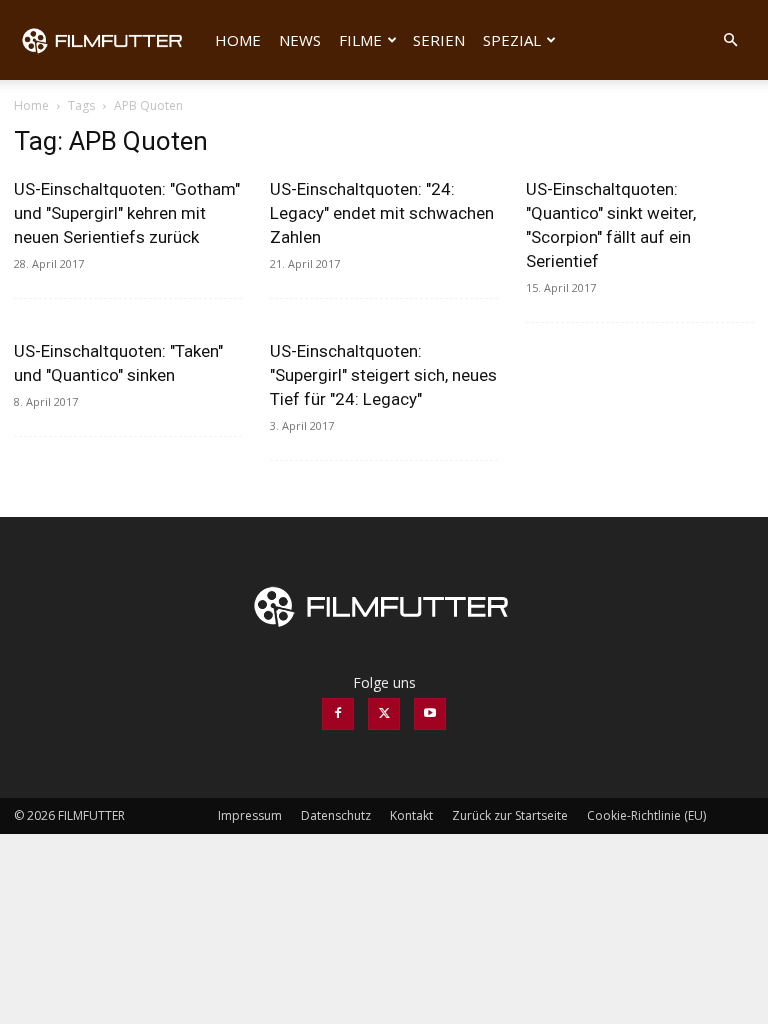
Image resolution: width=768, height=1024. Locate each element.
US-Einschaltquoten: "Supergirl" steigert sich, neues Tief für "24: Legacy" (383, 375)
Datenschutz (336, 815)
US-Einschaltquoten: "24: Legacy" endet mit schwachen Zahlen (382, 213)
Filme (360, 40)
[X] (384, 714)
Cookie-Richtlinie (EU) (646, 815)
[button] (730, 40)
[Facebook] (338, 714)
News (300, 40)
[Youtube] (430, 714)
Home (238, 40)
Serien (439, 40)
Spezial (512, 40)
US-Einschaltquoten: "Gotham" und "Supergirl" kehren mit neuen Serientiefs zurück (127, 213)
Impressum (250, 815)
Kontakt (411, 815)
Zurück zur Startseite (510, 815)
